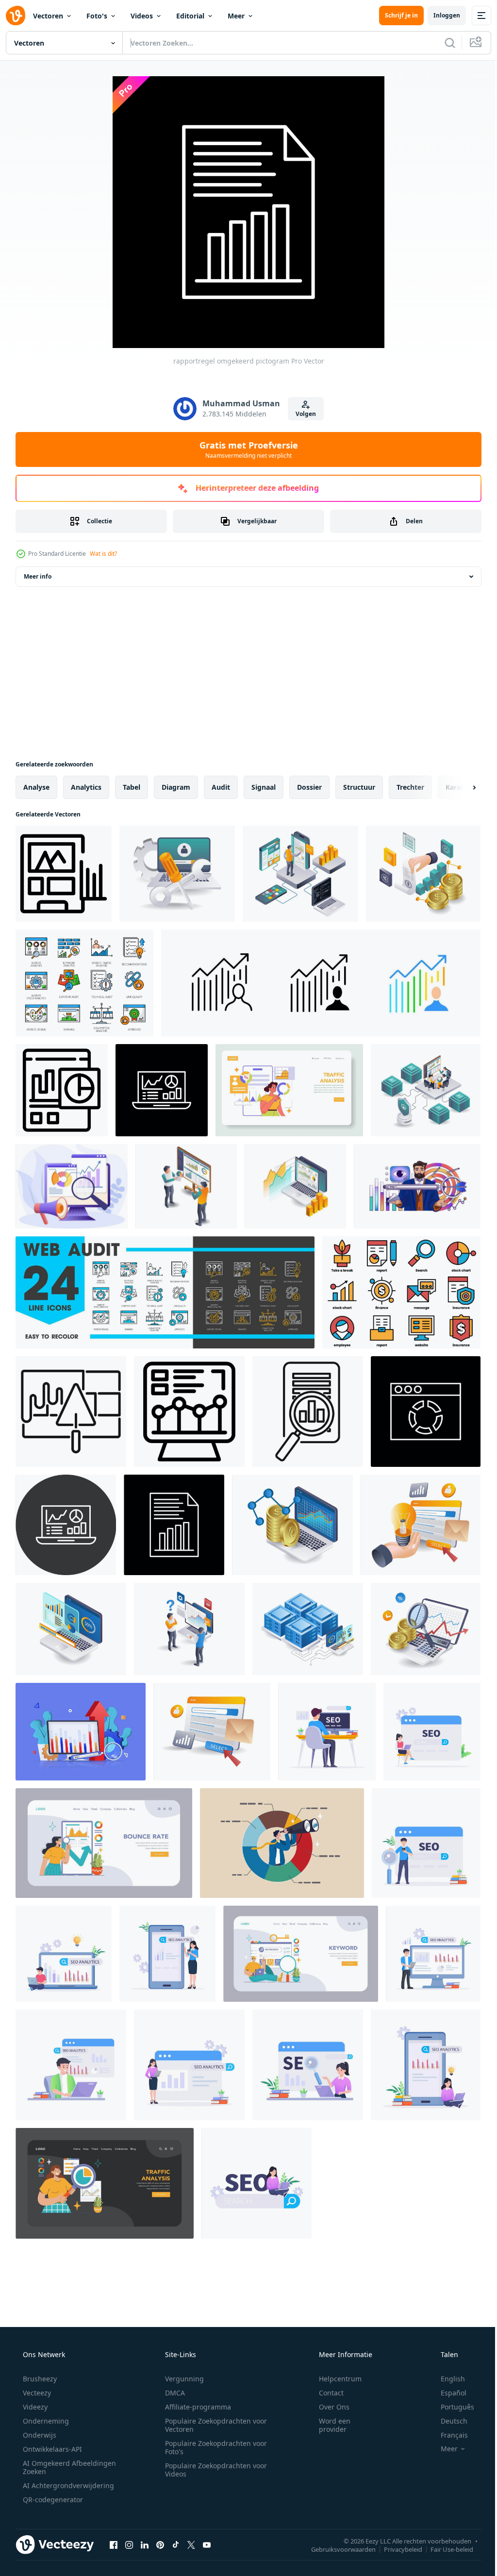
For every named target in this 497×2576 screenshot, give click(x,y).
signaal (264, 787)
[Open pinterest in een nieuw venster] (160, 2544)
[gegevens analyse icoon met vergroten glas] (308, 1412)
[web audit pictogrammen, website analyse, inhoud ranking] (84, 983)
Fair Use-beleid (445, 2549)
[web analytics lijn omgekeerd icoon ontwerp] (162, 1090)
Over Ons (328, 2407)
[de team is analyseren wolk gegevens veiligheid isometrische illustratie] (426, 1090)
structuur (359, 787)
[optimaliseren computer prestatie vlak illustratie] (177, 874)
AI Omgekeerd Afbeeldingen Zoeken (57, 2467)
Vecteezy (36, 2393)
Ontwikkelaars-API (51, 2449)
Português (451, 2407)
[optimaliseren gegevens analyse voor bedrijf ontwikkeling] (423, 874)
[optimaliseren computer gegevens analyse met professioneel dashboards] (295, 1186)
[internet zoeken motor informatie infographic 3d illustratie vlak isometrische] (212, 1732)
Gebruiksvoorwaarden (336, 2549)
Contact (325, 2393)
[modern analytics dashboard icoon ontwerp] (62, 1090)
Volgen (302, 414)
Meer (236, 16)
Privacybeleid (396, 2549)
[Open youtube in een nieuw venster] (207, 2544)
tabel (132, 787)
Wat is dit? (103, 554)
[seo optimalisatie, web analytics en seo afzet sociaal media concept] (327, 1732)
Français (448, 2435)
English (447, 2379)
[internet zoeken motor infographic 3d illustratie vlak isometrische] (421, 1525)
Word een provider (328, 2425)
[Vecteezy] (16, 16)
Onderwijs (39, 2435)
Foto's (97, 16)
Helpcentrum (334, 2379)
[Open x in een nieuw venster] (191, 2544)
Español (447, 2393)
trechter (410, 787)
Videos (142, 16)
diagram (176, 787)
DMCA (172, 2393)
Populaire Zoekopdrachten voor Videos (213, 2470)
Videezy (34, 2407)
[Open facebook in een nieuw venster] (114, 2544)
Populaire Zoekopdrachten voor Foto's (213, 2447)
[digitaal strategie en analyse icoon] (71, 1412)
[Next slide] (459, 787)
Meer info (38, 576)
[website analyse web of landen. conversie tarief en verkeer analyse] (104, 1843)
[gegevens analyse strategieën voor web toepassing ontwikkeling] (300, 874)
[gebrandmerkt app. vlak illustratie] (289, 1090)
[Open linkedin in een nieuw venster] (145, 2544)
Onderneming (45, 2421)
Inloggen (439, 15)
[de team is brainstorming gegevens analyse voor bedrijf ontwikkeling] (186, 1186)
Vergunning (181, 2379)
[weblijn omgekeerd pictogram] (426, 1412)
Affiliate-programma (195, 2407)
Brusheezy (39, 2379)
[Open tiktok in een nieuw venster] (176, 2544)
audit (221, 787)
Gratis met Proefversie (245, 449)
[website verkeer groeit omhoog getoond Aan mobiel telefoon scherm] (64, 874)
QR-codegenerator (52, 2500)
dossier (309, 787)
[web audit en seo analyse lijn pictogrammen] (165, 1292)
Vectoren (48, 16)
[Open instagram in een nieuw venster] (129, 2544)
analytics (86, 787)
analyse (36, 787)
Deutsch (448, 2421)
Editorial (190, 16)
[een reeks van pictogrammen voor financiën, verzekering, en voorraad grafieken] (401, 1292)
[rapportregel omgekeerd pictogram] (174, 1525)
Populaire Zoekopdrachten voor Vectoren (213, 2425)
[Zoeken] (443, 43)
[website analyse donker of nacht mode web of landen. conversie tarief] (105, 2183)
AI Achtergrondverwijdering (67, 2485)
